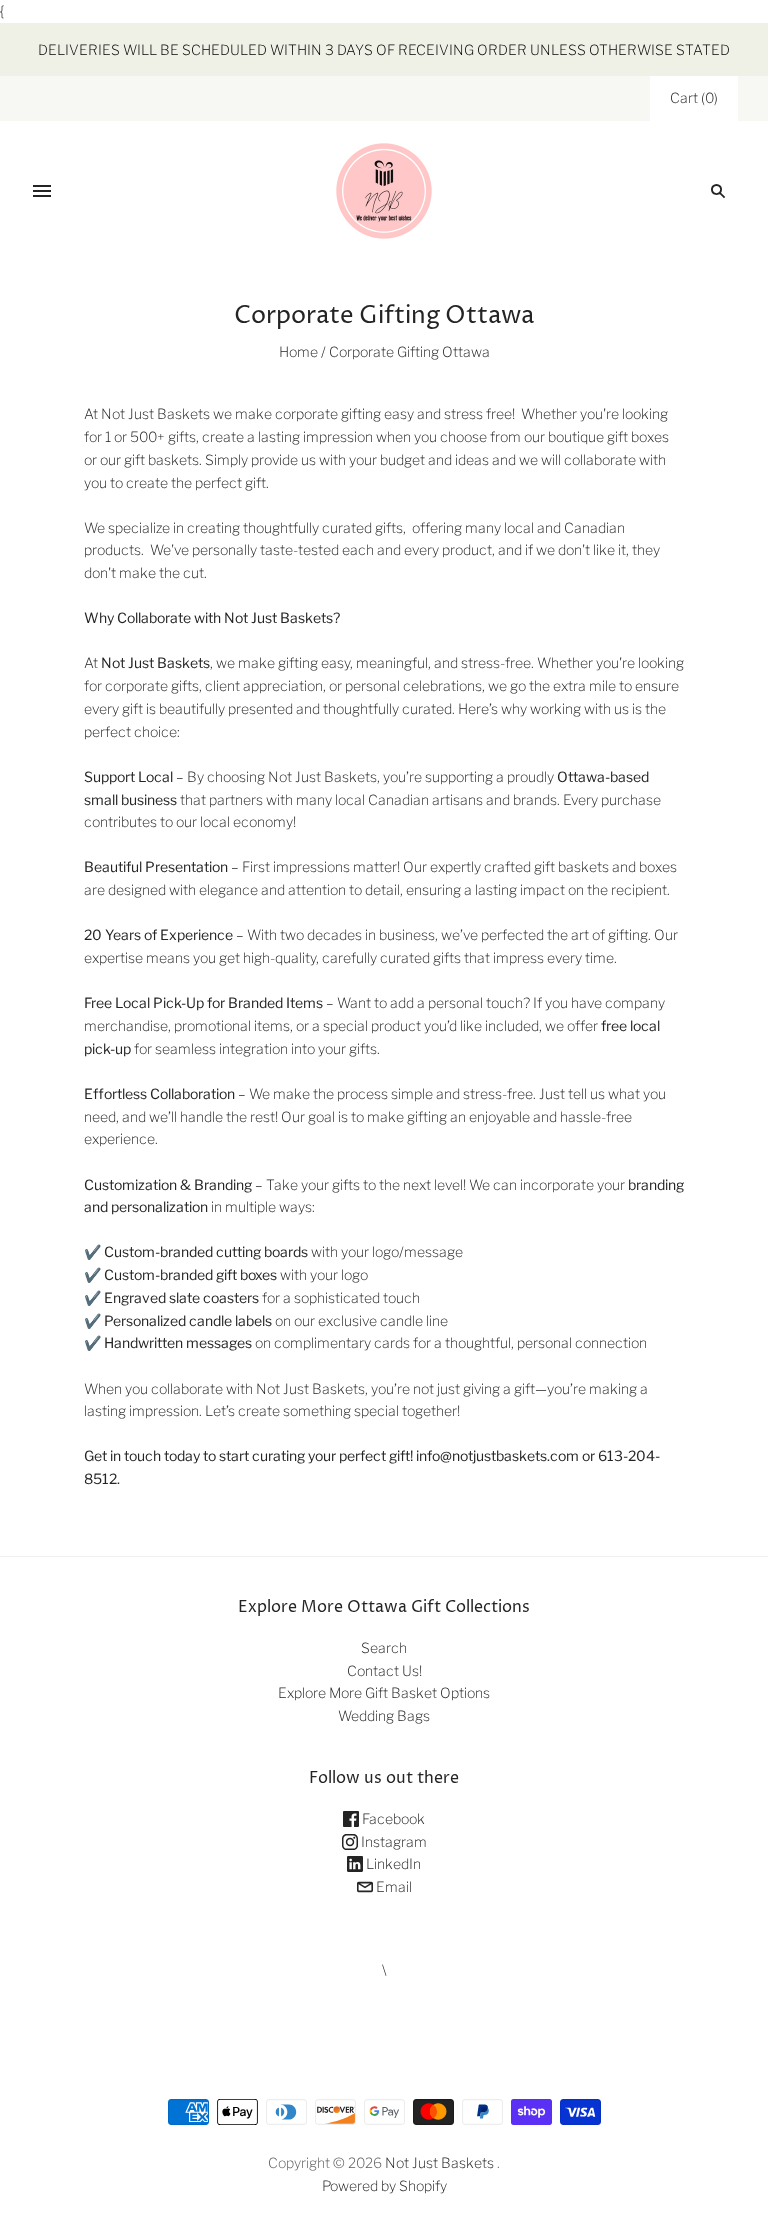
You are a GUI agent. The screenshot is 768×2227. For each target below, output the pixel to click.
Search (384, 1647)
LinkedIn (392, 1863)
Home (298, 351)
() (694, 97)
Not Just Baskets (439, 2162)
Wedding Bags (384, 1715)
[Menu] (42, 191)
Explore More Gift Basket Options (384, 1692)
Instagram (392, 1841)
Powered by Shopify (384, 2185)
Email (392, 1886)
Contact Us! (384, 1670)
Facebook (392, 1818)
